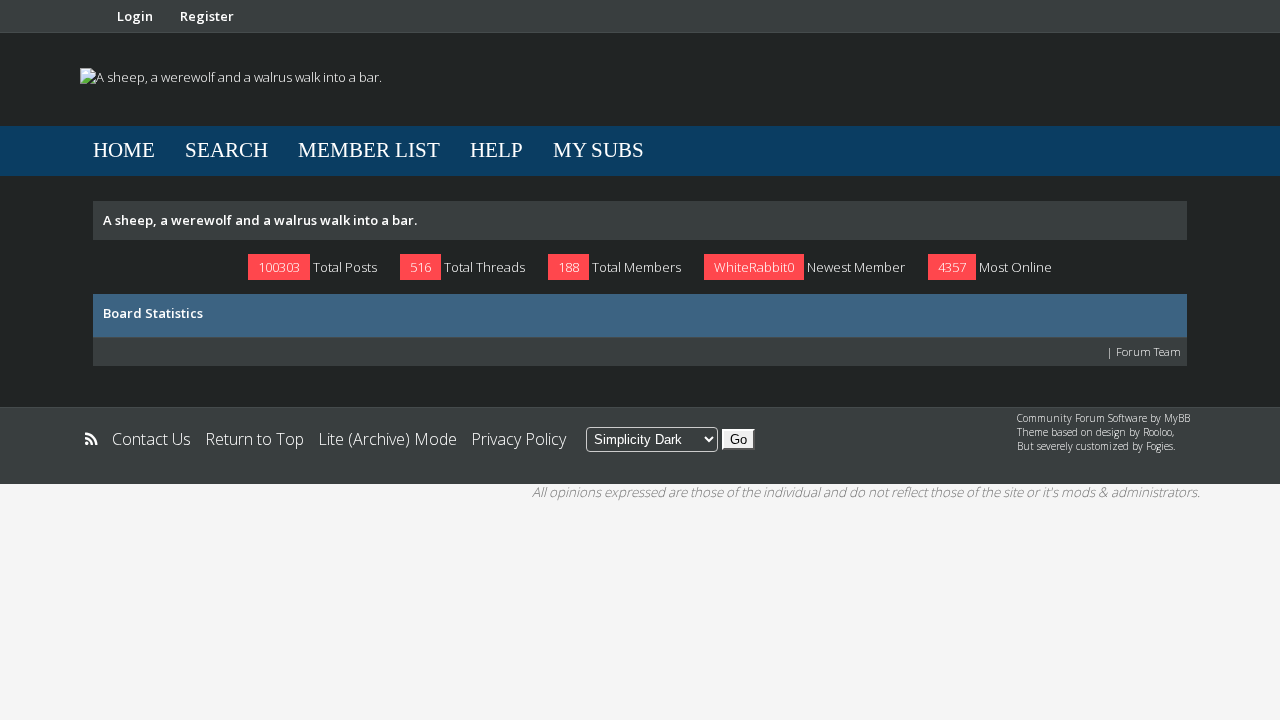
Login (135, 16)
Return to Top (254, 439)
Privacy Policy (518, 439)
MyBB (1177, 418)
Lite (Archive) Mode (387, 439)
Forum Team (1148, 351)
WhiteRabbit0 (754, 267)
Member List (369, 150)
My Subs (598, 150)
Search (226, 150)
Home (124, 150)
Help (496, 150)
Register (207, 16)
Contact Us (151, 439)
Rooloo (1157, 432)
